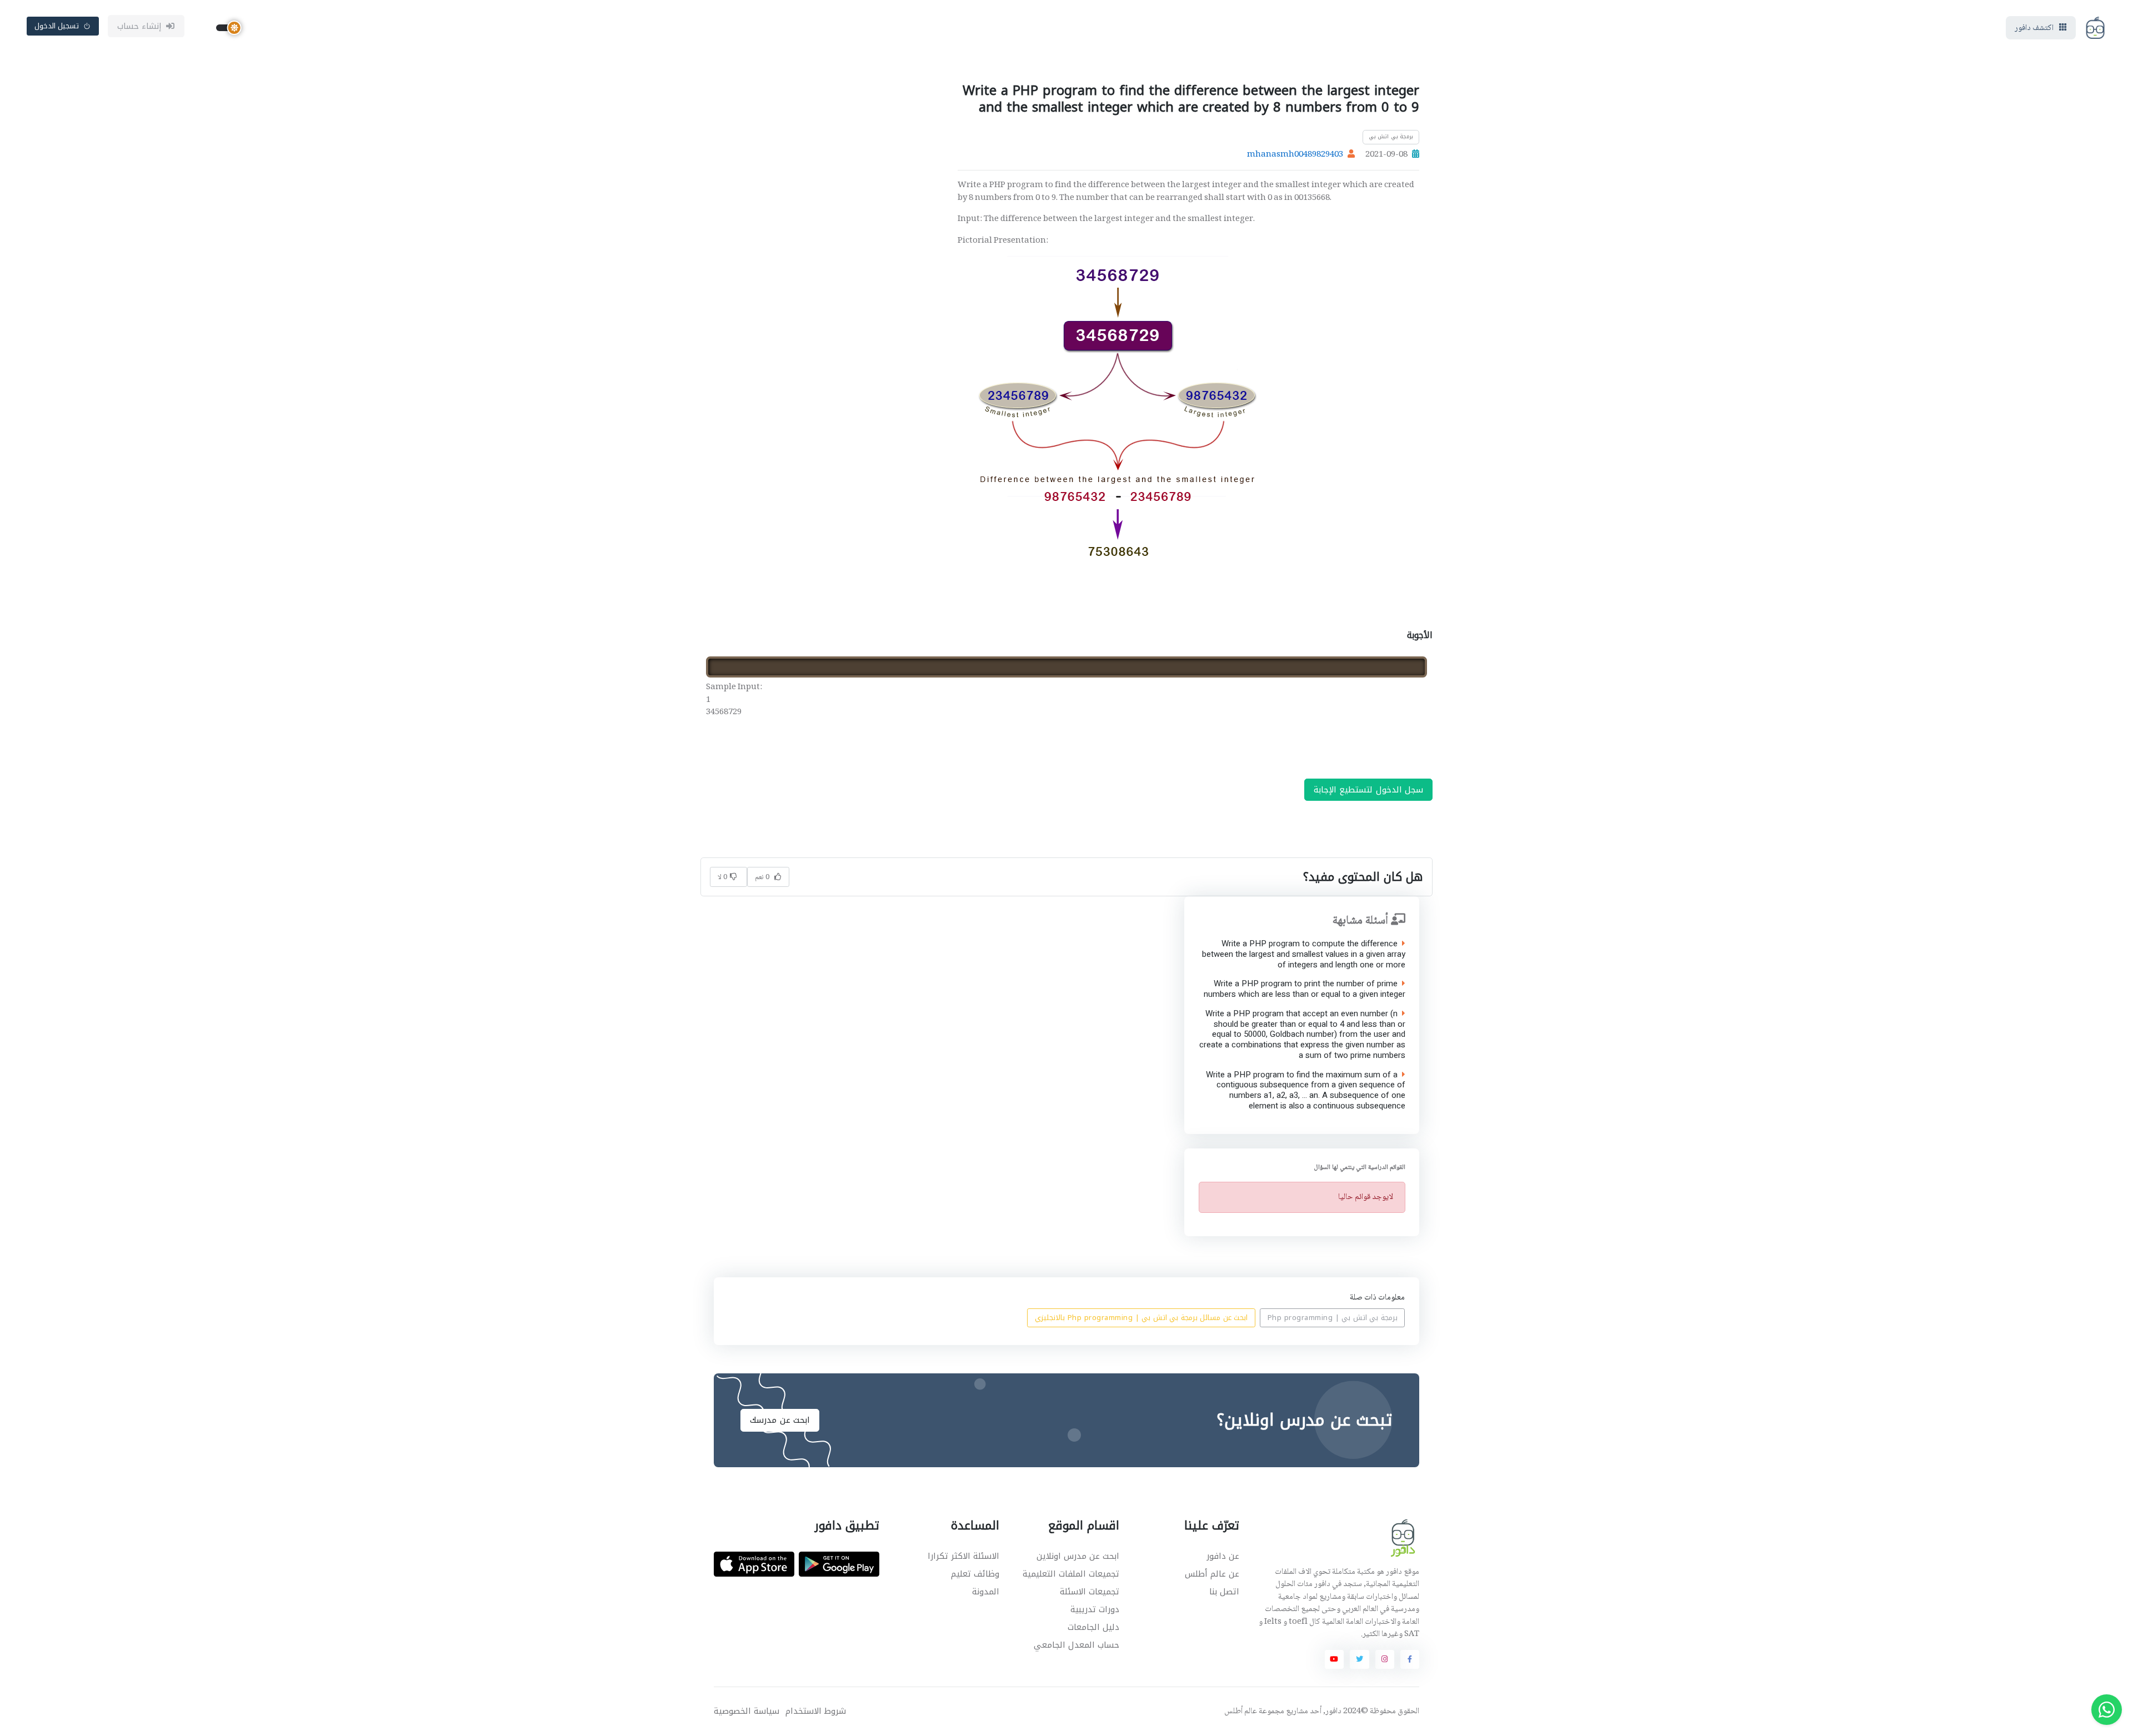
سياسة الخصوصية (747, 1711)
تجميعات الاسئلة (1090, 1592)
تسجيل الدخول (57, 26)
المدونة (986, 1592)
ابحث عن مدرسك (780, 1420)
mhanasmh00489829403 (1295, 155)
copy (1389, 666)
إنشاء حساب (140, 26)
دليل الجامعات (1093, 1627)
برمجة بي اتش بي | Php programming (1333, 1318)
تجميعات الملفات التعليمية (1071, 1574)
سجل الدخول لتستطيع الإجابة (1369, 790)
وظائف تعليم (975, 1574)
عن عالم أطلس (1212, 1574)
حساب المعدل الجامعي (1076, 1645)
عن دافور (1223, 1556)
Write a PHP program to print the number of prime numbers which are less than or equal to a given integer (1304, 990)
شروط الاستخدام (816, 1711)
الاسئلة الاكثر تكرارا (963, 1556)
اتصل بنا (1224, 1592)
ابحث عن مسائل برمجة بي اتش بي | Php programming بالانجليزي (1141, 1318)
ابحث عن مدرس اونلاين (1078, 1556)
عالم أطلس (1241, 1712)
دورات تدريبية (1095, 1609)
